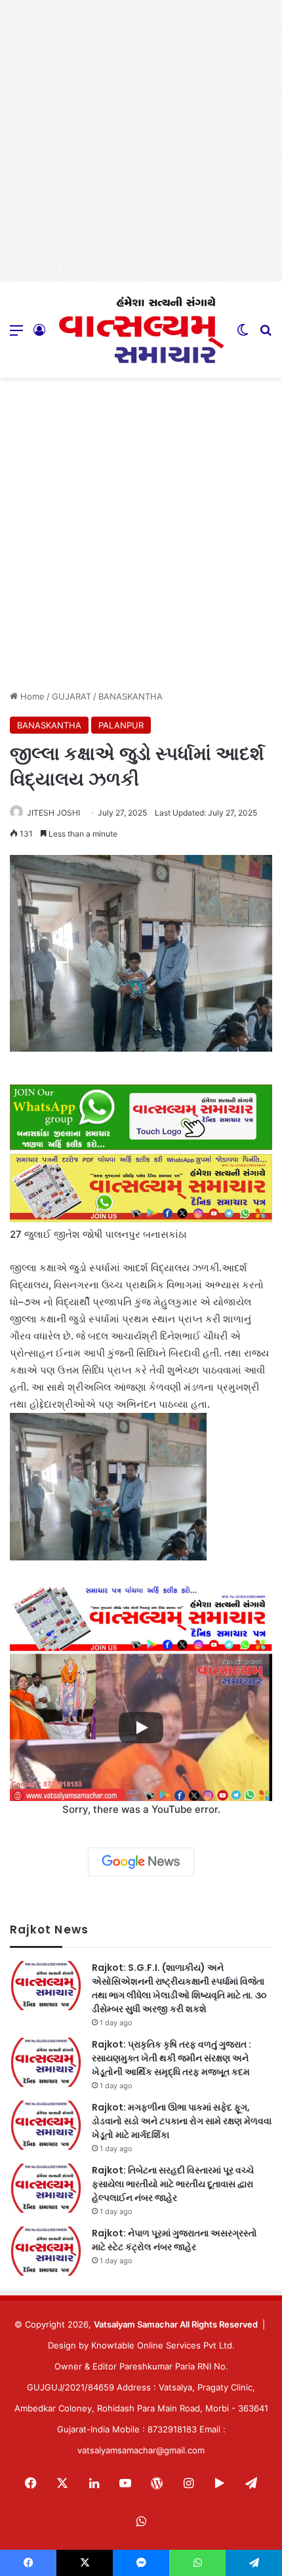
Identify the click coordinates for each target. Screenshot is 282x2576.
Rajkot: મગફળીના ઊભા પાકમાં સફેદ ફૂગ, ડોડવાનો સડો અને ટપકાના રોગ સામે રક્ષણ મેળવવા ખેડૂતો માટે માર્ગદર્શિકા (182, 2121)
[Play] (141, 1728)
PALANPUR (121, 725)
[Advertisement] (141, 141)
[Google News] (141, 1862)
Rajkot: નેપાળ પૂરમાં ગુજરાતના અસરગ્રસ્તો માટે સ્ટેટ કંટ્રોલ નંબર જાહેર (174, 2240)
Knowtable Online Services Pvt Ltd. (163, 2345)
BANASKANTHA (131, 696)
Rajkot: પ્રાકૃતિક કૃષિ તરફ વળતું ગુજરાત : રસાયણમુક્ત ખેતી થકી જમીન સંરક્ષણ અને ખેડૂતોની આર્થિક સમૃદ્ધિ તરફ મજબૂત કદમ (171, 2058)
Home (31, 696)
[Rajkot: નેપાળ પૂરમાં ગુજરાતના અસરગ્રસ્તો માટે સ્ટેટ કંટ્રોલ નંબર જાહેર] (46, 2251)
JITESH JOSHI (53, 813)
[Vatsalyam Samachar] (141, 330)
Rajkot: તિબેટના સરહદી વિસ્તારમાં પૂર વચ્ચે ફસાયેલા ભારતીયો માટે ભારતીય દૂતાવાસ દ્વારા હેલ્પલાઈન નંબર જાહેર (173, 2184)
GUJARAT (71, 696)
